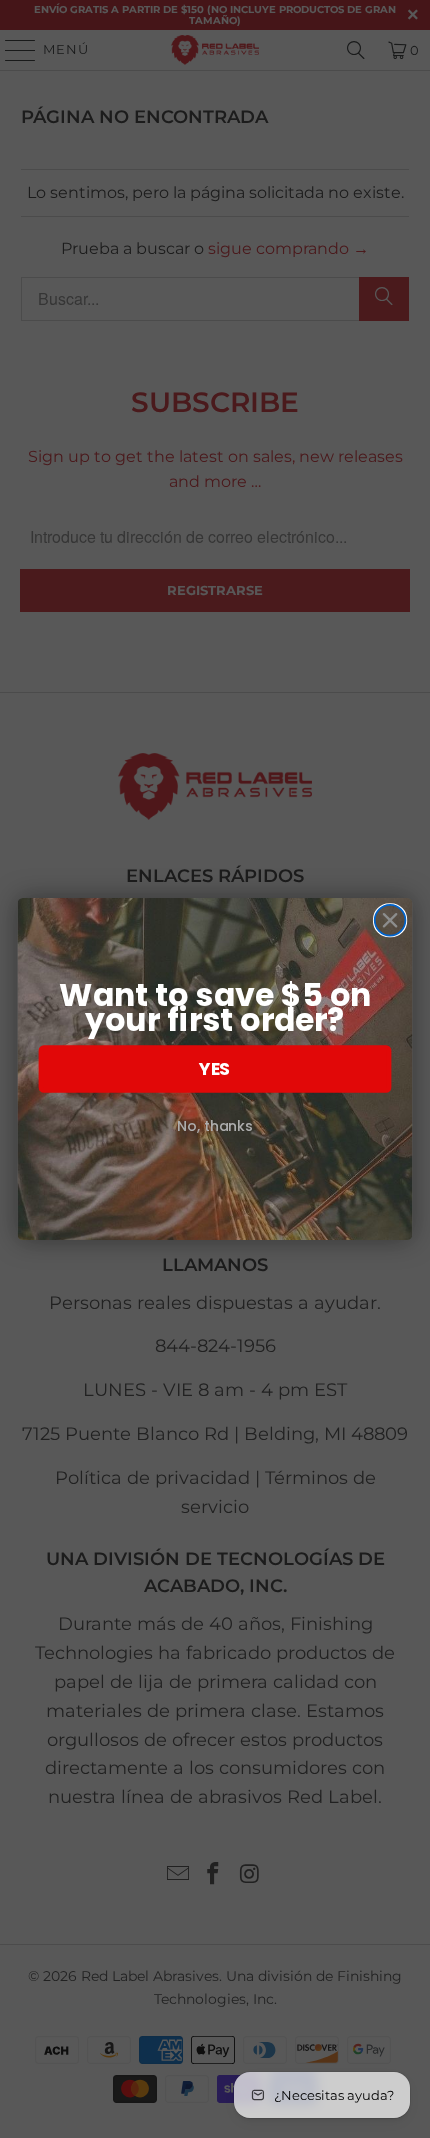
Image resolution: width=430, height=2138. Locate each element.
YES (215, 1069)
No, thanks (214, 1127)
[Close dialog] (390, 920)
